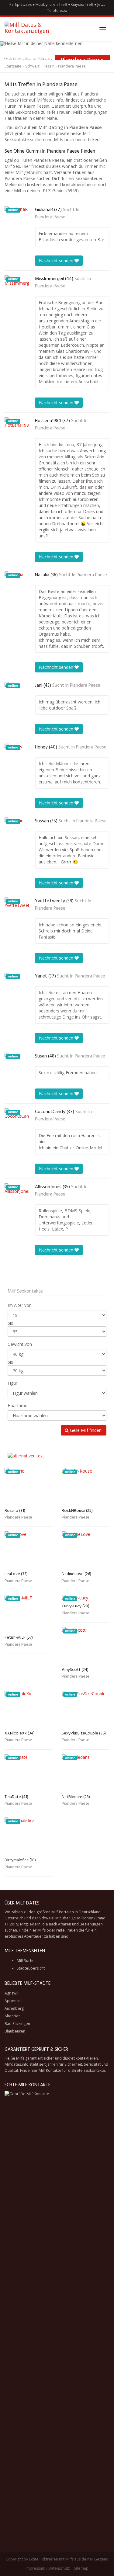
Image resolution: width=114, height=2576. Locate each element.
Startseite (13, 66)
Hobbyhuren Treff (51, 4)
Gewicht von (20, 1344)
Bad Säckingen (17, 2024)
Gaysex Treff (82, 4)
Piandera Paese (50, 217)
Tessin (49, 66)
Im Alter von (20, 1305)
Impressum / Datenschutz (48, 2568)
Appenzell (14, 2001)
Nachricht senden (57, 260)
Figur (12, 1383)
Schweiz (32, 66)
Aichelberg (14, 2008)
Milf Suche (26, 1961)
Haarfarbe (17, 1406)
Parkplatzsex (21, 4)
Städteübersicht (31, 1968)
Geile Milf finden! (86, 1430)
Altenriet (12, 2016)
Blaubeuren (15, 2031)
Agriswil (11, 1993)
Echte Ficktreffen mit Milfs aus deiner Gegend (69, 2559)
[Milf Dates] (36, 29)
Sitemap (81, 2568)
